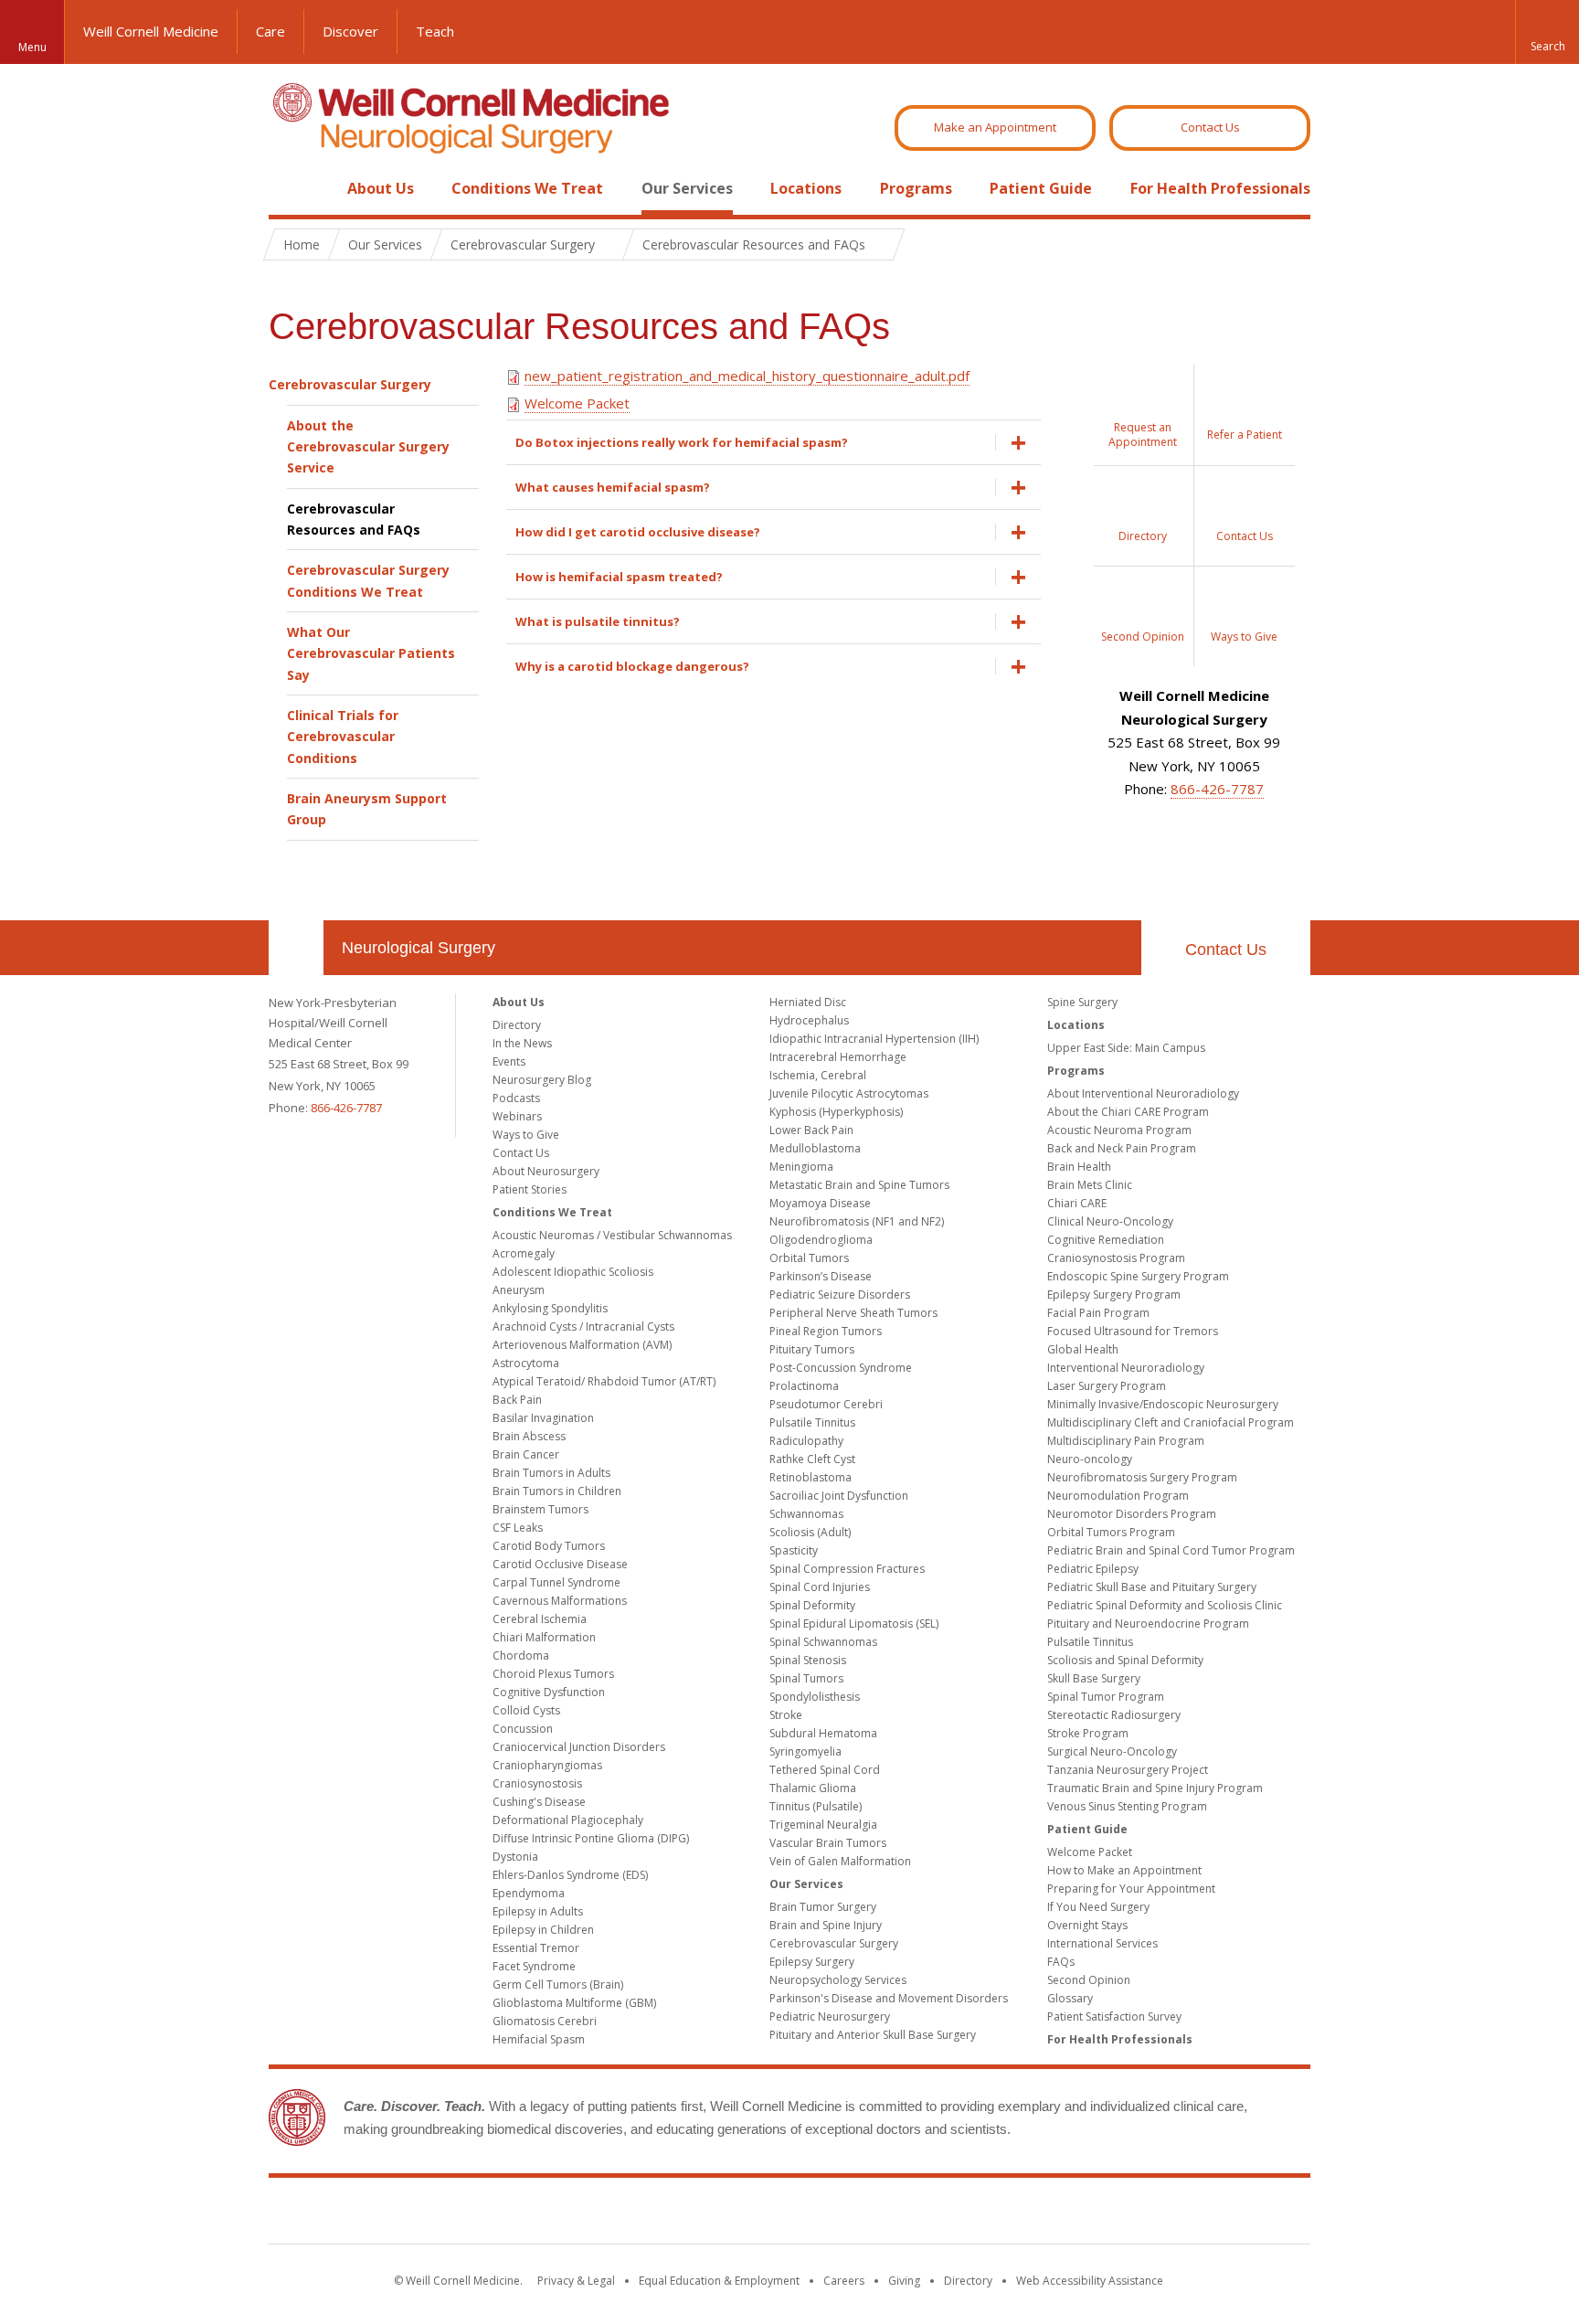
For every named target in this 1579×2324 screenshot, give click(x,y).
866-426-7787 (1217, 789)
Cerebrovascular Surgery (350, 384)
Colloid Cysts (526, 1710)
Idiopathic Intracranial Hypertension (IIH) (874, 1039)
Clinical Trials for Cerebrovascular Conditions (343, 737)
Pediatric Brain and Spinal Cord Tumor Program (1171, 1550)
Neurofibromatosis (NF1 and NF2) (857, 1221)
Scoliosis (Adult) (810, 1532)
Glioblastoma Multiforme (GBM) (574, 2003)
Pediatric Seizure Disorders (840, 1295)
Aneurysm (519, 1290)
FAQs (1061, 1962)
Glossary (1070, 1998)
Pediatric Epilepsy (1093, 1569)
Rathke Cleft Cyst (812, 1459)
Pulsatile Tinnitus (812, 1422)
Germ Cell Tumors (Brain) (558, 1984)
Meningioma (801, 1167)
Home (289, 188)
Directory (517, 1025)
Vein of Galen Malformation (840, 1861)
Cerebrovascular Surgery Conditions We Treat (368, 580)
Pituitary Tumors (812, 1349)
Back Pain (517, 1400)
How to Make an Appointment (1124, 1870)
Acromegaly (524, 1253)
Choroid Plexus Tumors (553, 1674)
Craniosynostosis (537, 1783)
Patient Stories (530, 1189)
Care (270, 31)
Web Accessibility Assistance (1090, 2281)
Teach (435, 31)
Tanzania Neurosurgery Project (1128, 1770)
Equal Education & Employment (719, 2281)
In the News (522, 1043)
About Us (381, 188)
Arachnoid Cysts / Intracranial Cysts (583, 1326)
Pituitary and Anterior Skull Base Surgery (873, 2035)
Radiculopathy (806, 1441)
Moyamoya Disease (820, 1203)
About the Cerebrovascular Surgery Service (368, 447)
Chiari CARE (1077, 1203)
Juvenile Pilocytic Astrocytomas (849, 1093)
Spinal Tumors (806, 1678)
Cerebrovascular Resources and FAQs (354, 519)
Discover (350, 31)
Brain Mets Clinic (1090, 1185)
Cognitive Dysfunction (549, 1692)
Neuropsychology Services (838, 1980)
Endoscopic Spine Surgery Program (1138, 1276)
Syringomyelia (805, 1751)
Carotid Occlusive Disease (560, 1564)
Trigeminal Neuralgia (823, 1825)
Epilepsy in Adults (538, 1911)
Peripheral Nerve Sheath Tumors (853, 1313)
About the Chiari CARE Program (1128, 1112)
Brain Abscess (529, 1436)
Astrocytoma (526, 1363)
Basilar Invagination (543, 1418)
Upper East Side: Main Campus (1126, 1048)
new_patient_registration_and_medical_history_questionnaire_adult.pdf (747, 376)
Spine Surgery (1082, 1002)
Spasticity (794, 1550)
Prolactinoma (804, 1386)
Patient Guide (1041, 188)
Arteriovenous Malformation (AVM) (582, 1345)
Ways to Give (526, 1135)
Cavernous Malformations (560, 1601)
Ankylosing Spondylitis (550, 1308)
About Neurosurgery (546, 1171)
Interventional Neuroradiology (1126, 1368)
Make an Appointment (995, 127)
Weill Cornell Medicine (151, 31)
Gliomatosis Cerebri (545, 2021)
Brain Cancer (526, 1454)
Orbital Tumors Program (1111, 1532)
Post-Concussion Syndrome (841, 1368)
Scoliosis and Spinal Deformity (1125, 1660)
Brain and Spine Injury (826, 1925)
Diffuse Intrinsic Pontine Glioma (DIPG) (591, 1838)
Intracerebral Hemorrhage (838, 1057)
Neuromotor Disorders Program (1132, 1514)
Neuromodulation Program (1118, 1496)
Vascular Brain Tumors (828, 1843)
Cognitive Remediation (1106, 1240)
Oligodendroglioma (821, 1240)
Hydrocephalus (809, 1020)
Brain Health (1079, 1167)
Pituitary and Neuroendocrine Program (1148, 1624)
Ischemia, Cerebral (818, 1075)
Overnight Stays (1087, 1925)
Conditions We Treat (527, 188)
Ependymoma (529, 1893)
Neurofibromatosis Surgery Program (1142, 1477)
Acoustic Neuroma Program (1119, 1130)
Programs (916, 188)
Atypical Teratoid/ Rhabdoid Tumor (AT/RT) (604, 1381)
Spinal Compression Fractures (847, 1569)
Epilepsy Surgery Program (1114, 1295)
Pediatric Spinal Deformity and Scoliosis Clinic (1165, 1605)
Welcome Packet (577, 403)
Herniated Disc (808, 1002)
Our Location (296, 948)
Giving (904, 2281)
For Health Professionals (1220, 188)
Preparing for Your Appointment (1131, 1889)
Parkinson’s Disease (821, 1276)
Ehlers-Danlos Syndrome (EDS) (570, 1875)
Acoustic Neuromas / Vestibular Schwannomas (612, 1235)
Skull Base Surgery (1094, 1678)
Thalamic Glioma (813, 1788)
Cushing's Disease (539, 1802)
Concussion (523, 1729)
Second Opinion (1089, 1980)
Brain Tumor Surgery (823, 1907)
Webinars (517, 1116)
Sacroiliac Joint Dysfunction (839, 1496)
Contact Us (1210, 127)
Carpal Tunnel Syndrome (556, 1582)
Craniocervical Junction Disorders (579, 1747)
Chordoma (521, 1655)
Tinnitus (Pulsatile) (816, 1806)
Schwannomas (806, 1514)
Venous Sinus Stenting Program (1127, 1806)
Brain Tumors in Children (557, 1491)
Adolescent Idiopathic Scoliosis (573, 1272)
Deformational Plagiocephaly (568, 1820)
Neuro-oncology (1090, 1459)
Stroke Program (1088, 1733)
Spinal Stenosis (808, 1660)
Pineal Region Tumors (826, 1331)
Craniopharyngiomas (547, 1765)
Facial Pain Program (1098, 1313)
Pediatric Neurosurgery (830, 2016)
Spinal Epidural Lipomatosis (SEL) (854, 1624)
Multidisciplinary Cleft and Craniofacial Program (1171, 1422)
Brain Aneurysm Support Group (367, 809)
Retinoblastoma (811, 1477)
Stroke (786, 1715)
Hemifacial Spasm (539, 2039)
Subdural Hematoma (823, 1733)
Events (509, 1061)
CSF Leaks (518, 1528)
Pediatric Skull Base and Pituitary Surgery (1152, 1587)
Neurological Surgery (419, 948)
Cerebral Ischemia (540, 1619)
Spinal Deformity (812, 1605)
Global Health (1083, 1349)
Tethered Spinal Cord (825, 1770)
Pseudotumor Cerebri (826, 1404)
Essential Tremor (536, 1948)
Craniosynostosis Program (1116, 1258)
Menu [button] (32, 47)
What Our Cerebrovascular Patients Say (371, 653)
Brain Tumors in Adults (551, 1473)
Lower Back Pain (811, 1130)
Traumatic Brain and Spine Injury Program (1155, 1788)
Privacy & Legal (576, 2281)
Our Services (687, 188)
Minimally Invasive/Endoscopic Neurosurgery (1163, 1404)
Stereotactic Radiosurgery (1114, 1715)
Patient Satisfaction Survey (1114, 2016)
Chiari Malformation (544, 1637)
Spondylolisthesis (815, 1697)
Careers (844, 2281)
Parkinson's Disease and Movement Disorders (889, 1998)
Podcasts (516, 1098)
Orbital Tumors (809, 1258)
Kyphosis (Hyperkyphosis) (836, 1112)
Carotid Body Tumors (549, 1546)
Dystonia (515, 1857)
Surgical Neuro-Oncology (1112, 1751)
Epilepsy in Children (543, 1930)
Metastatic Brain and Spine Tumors (859, 1185)
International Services (1102, 1943)
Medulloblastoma (815, 1148)
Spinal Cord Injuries (820, 1587)
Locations (806, 188)
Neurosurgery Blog (542, 1080)
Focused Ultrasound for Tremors (1133, 1331)
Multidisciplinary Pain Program (1126, 1441)
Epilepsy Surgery (812, 1962)
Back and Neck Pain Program (1122, 1148)
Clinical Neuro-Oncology (1110, 1221)
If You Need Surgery (1098, 1907)
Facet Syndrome (534, 1966)
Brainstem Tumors (540, 1509)
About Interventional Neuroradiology (1143, 1093)
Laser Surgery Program (1107, 1386)
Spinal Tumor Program (1106, 1697)
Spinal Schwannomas (823, 1642)
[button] (1547, 32)
